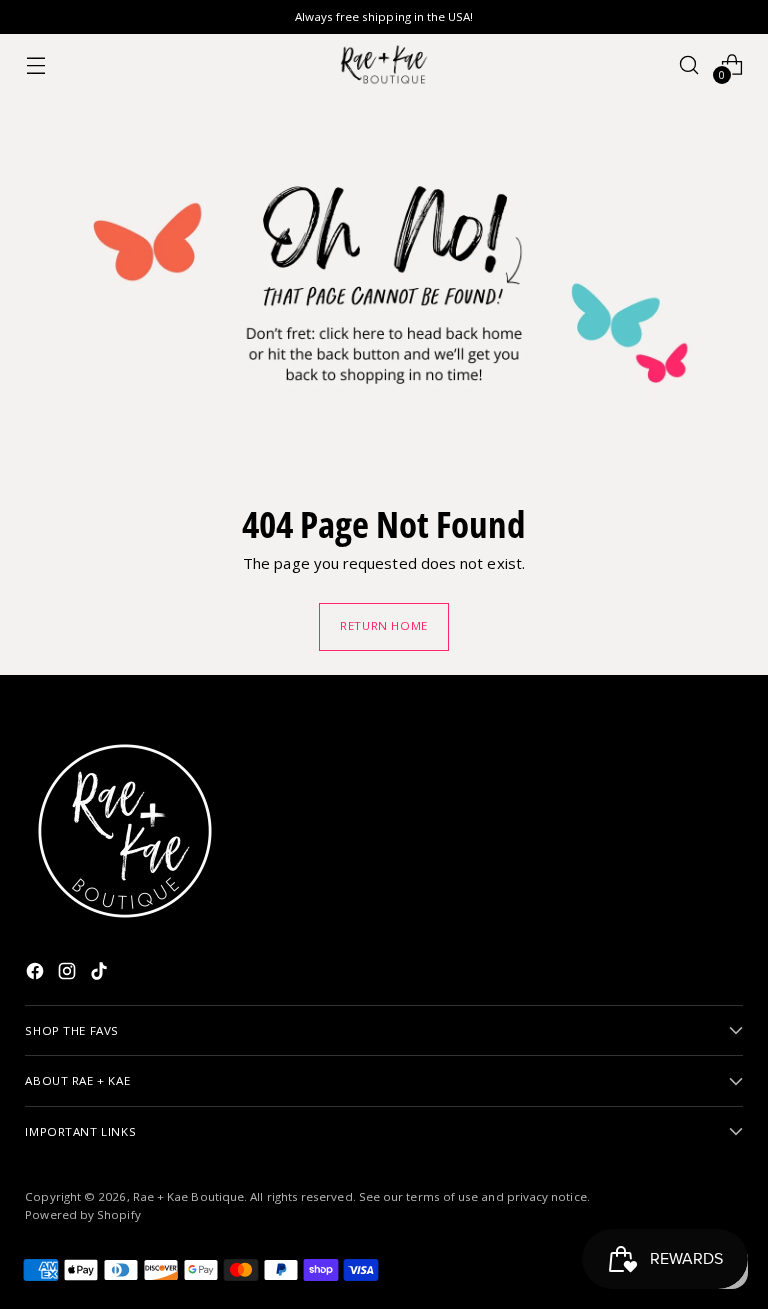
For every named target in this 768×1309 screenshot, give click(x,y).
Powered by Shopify (82, 1214)
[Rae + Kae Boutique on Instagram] (69, 974)
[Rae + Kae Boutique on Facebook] (37, 974)
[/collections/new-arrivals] (384, 287)
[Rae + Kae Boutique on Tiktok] (101, 974)
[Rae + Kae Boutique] (384, 64)
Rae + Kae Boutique (188, 1196)
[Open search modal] (689, 64)
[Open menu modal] (35, 64)
